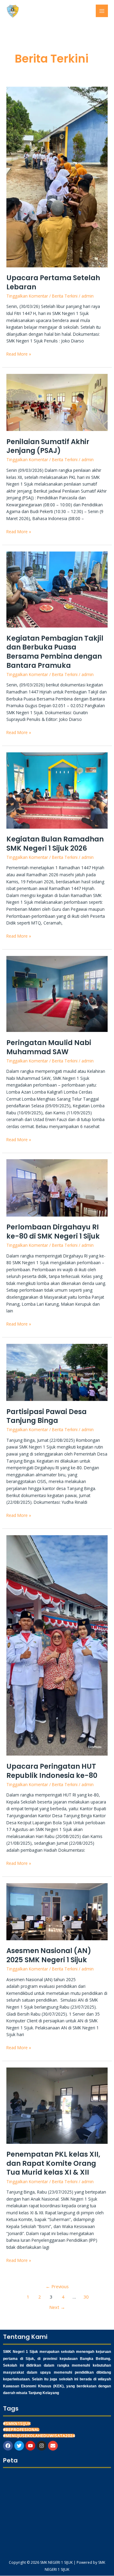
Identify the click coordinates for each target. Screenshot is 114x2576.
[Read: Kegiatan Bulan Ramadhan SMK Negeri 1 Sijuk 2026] (57, 790)
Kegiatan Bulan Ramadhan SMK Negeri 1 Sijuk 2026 (55, 844)
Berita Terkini (65, 296)
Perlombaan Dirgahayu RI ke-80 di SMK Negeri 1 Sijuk (53, 1232)
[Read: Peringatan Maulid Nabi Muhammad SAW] (57, 993)
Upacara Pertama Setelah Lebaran (53, 282)
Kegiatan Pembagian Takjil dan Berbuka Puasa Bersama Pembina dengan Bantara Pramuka (55, 652)
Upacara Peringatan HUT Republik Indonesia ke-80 (52, 1771)
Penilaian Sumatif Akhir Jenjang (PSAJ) (48, 446)
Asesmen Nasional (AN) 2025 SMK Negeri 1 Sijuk (49, 1955)
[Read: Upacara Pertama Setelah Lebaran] (57, 176)
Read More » (19, 354)
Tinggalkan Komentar (27, 296)
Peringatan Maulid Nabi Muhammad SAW (49, 1047)
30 (86, 2297)
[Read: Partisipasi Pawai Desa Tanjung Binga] (57, 1372)
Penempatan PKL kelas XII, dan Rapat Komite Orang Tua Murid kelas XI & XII (53, 2163)
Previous (57, 2286)
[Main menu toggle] (102, 11)
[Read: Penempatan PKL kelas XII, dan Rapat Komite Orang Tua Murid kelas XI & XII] (57, 2105)
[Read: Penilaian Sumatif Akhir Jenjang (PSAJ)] (57, 402)
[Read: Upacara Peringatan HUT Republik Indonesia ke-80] (57, 1645)
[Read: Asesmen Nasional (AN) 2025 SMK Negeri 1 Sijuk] (57, 1911)
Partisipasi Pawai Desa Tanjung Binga (47, 1416)
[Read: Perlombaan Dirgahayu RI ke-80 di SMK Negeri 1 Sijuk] (57, 1187)
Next (57, 2307)
